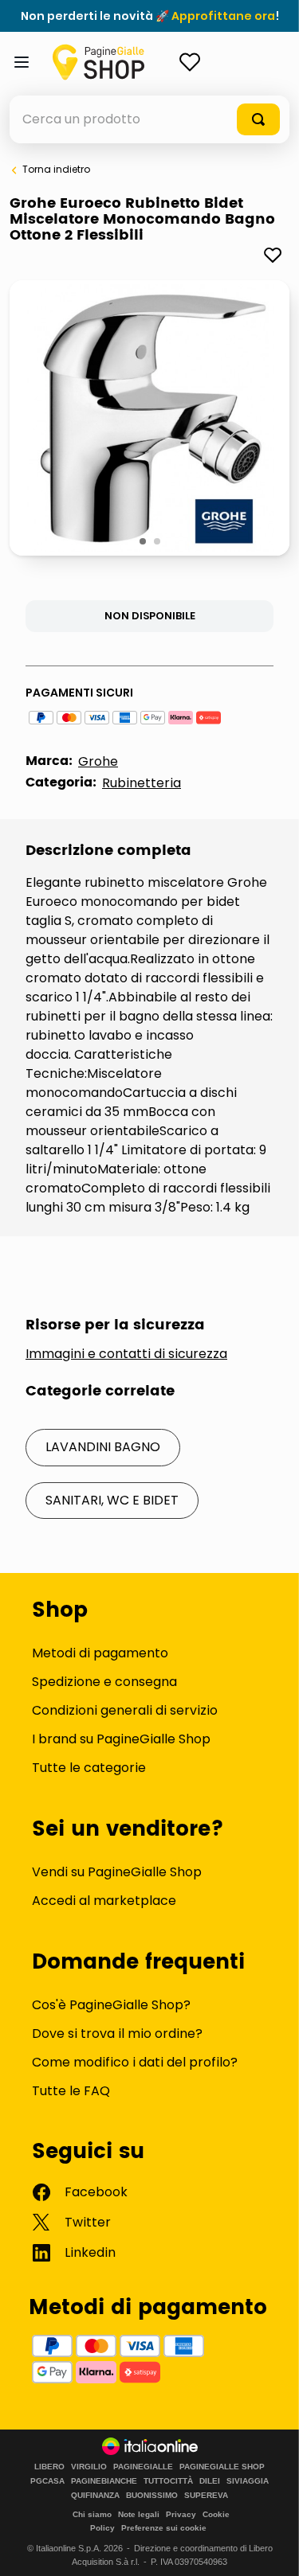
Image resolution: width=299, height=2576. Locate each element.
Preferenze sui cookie (164, 2528)
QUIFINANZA (95, 2496)
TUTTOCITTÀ (168, 2481)
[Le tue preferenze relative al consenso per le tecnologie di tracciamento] (271, 2548)
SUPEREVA (206, 2496)
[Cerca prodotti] (258, 119)
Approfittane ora (223, 16)
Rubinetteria (142, 783)
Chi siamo (92, 2514)
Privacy (181, 2514)
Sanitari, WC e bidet (112, 1500)
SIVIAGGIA (248, 2481)
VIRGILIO (89, 2467)
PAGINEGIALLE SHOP (222, 2467)
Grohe (98, 761)
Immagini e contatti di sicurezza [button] (126, 1354)
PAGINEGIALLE (143, 2467)
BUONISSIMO (152, 2496)
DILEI (210, 2481)
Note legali (139, 2514)
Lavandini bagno (103, 1447)
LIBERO (49, 2467)
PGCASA (47, 2481)
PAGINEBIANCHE (104, 2481)
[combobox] (149, 119)
